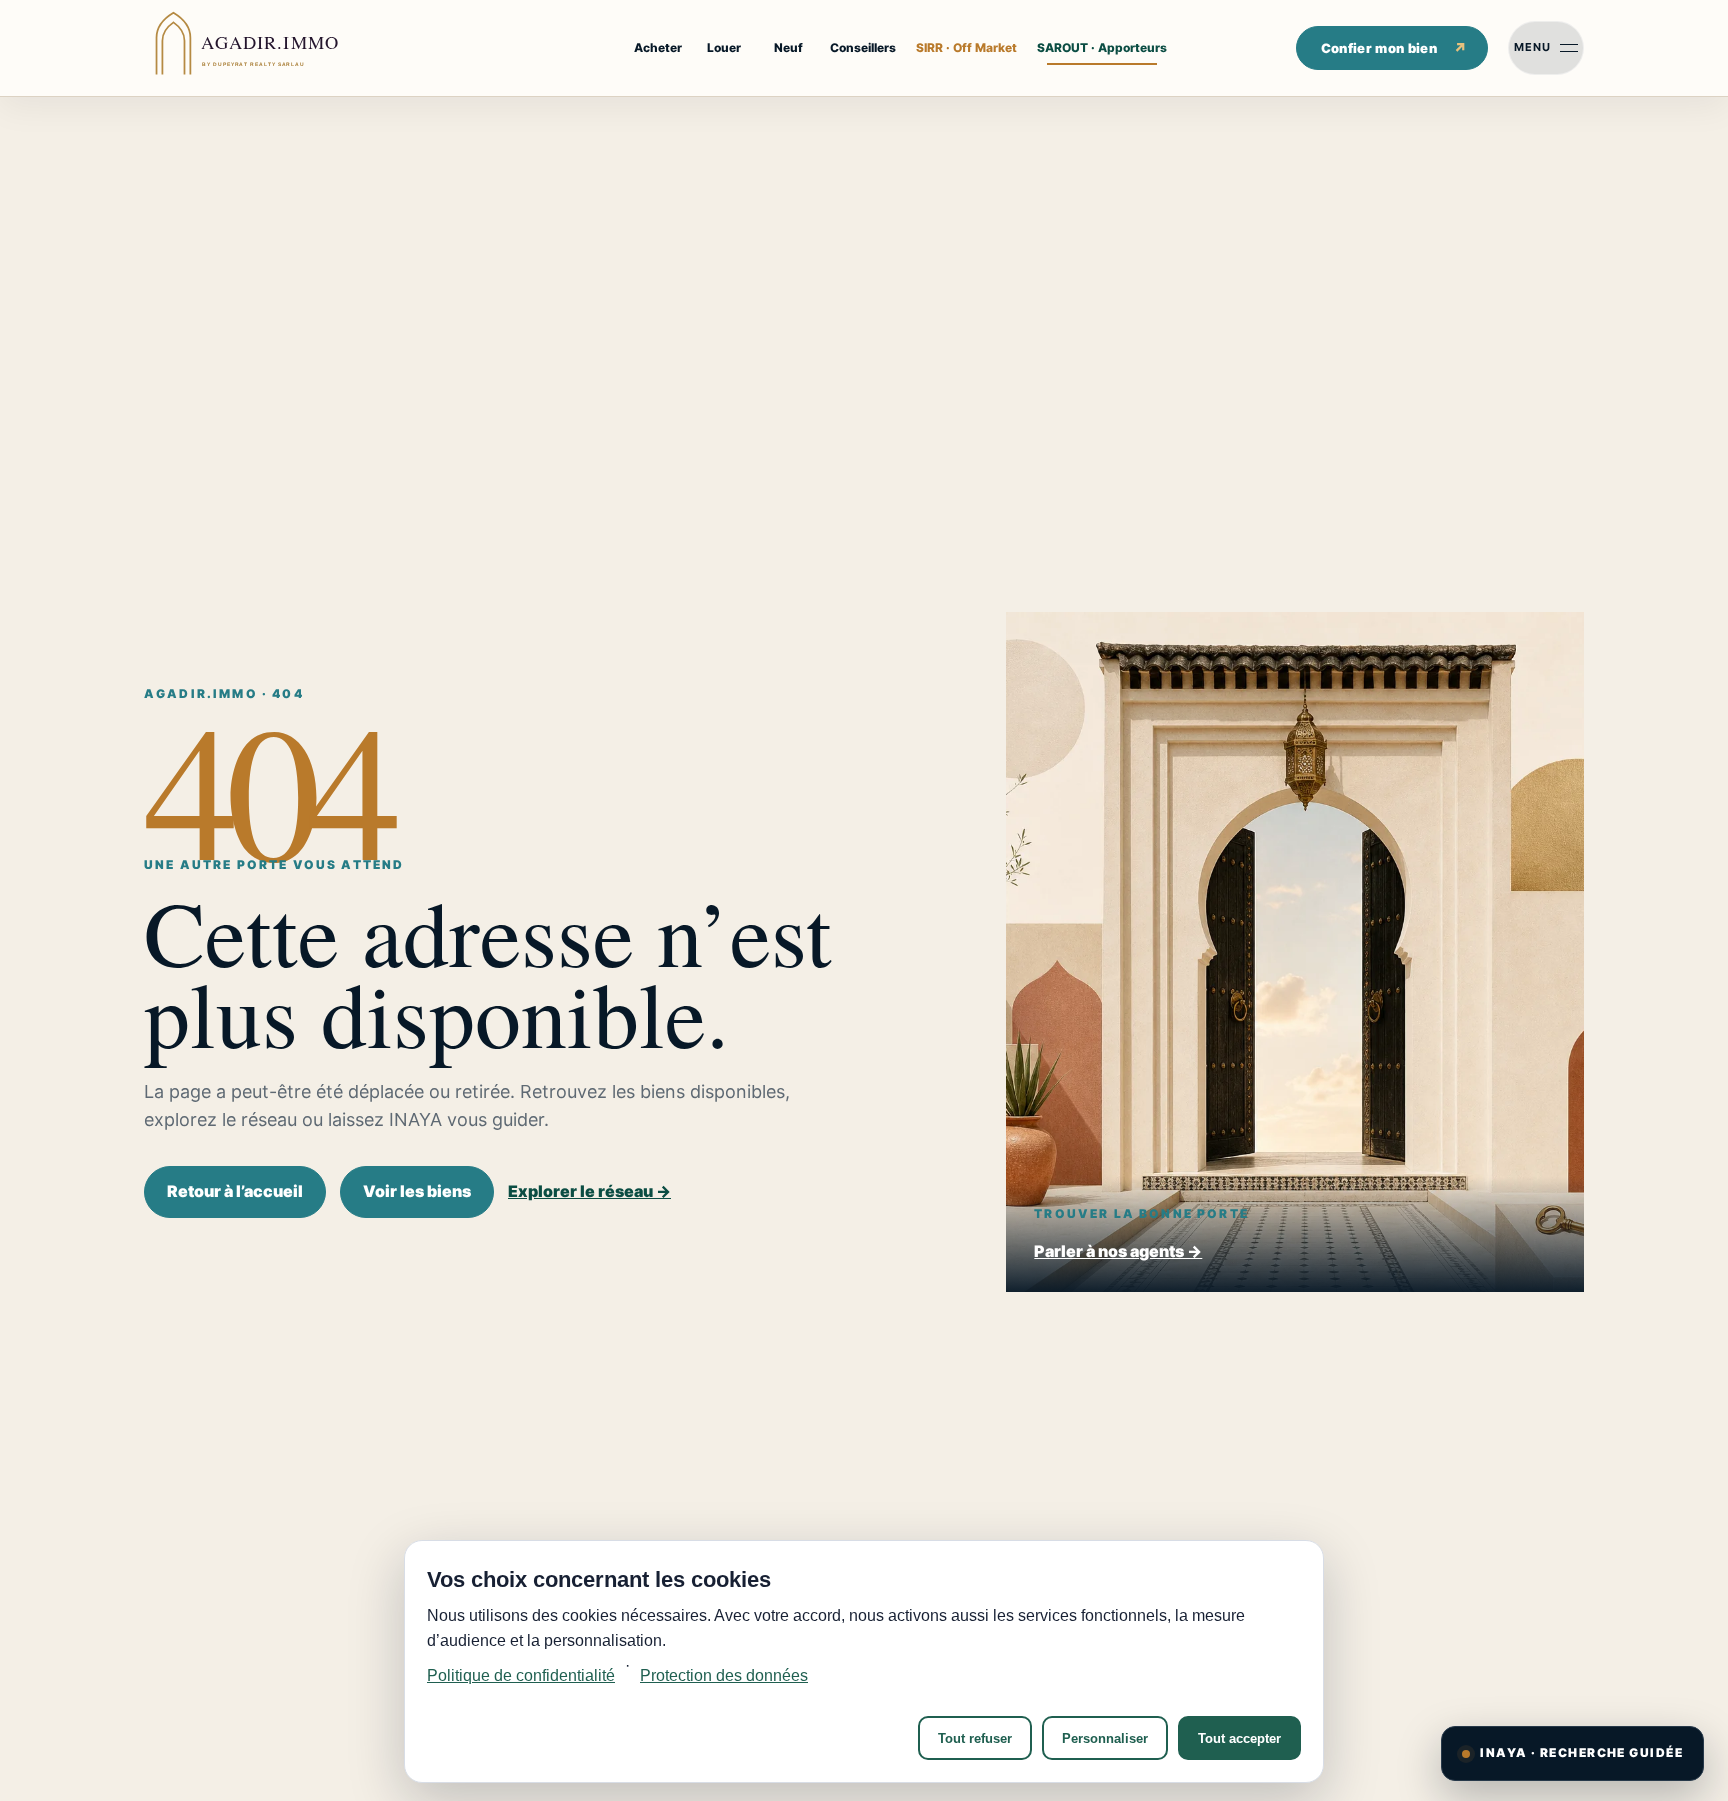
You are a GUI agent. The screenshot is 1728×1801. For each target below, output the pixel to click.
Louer (724, 47)
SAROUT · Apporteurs (1102, 47)
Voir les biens (417, 1191)
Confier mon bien (1379, 48)
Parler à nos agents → (1118, 1251)
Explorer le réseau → (589, 1191)
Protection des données (724, 1675)
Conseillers (863, 47)
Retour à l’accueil (235, 1191)
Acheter (658, 47)
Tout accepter (1239, 1738)
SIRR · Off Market (966, 47)
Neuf (788, 47)
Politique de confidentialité (521, 1675)
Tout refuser (975, 1738)
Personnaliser (1105, 1738)
